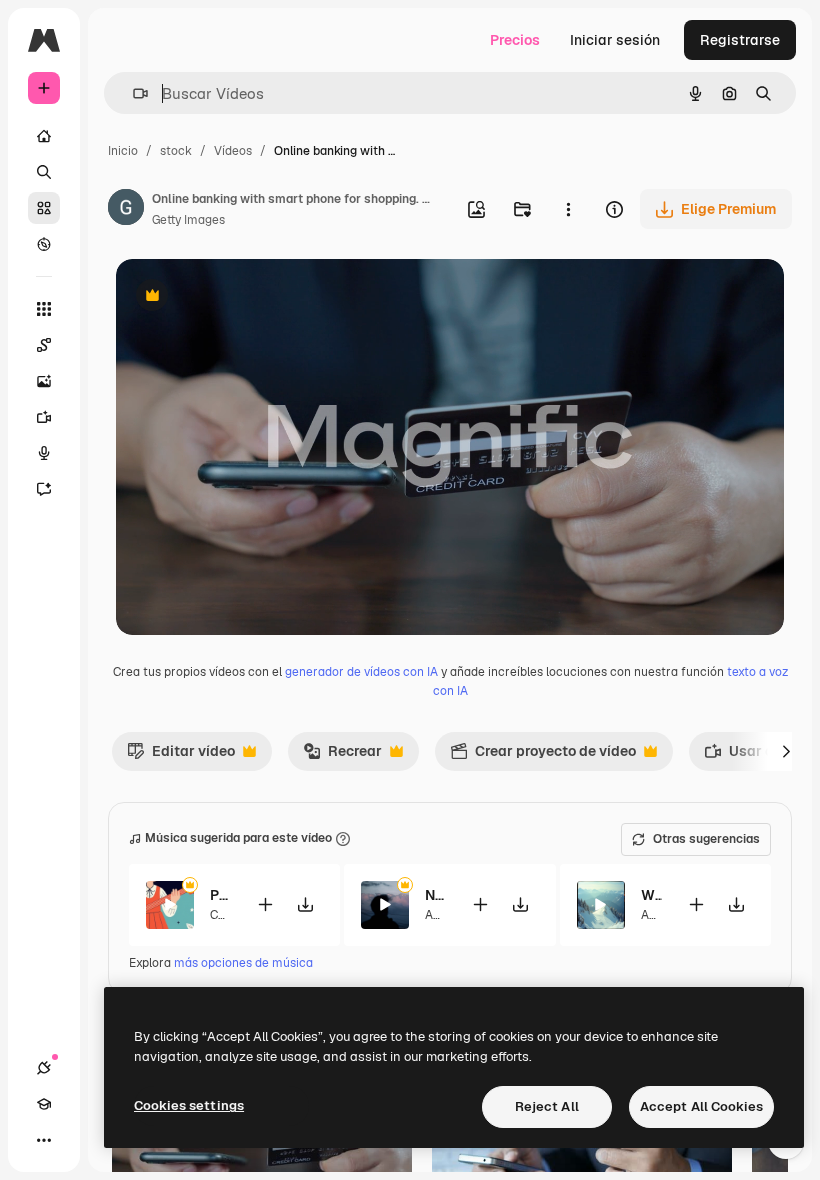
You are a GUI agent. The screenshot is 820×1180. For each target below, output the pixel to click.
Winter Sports (651, 895)
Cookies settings (189, 1105)
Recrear (342, 756)
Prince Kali (220, 895)
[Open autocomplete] (132, 93)
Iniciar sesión (615, 40)
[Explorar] (44, 244)
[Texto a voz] (44, 453)
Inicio (123, 151)
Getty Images (188, 220)
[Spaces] (44, 345)
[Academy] (44, 1104)
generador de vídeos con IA (361, 672)
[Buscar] (44, 172)
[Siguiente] (786, 751)
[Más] (44, 1140)
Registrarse (740, 40)
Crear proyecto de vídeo (543, 756)
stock (176, 151)
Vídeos (233, 151)
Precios (515, 40)
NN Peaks (435, 895)
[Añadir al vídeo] (265, 904)
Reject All (547, 1106)
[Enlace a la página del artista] (126, 210)
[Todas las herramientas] (44, 309)
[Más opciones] (568, 209)
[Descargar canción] (305, 904)
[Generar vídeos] (44, 417)
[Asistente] (44, 489)
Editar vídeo (181, 756)
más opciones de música (243, 963)
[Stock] (44, 208)
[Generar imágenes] (44, 381)
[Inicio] (44, 136)
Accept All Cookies (701, 1106)
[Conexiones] (44, 1068)
